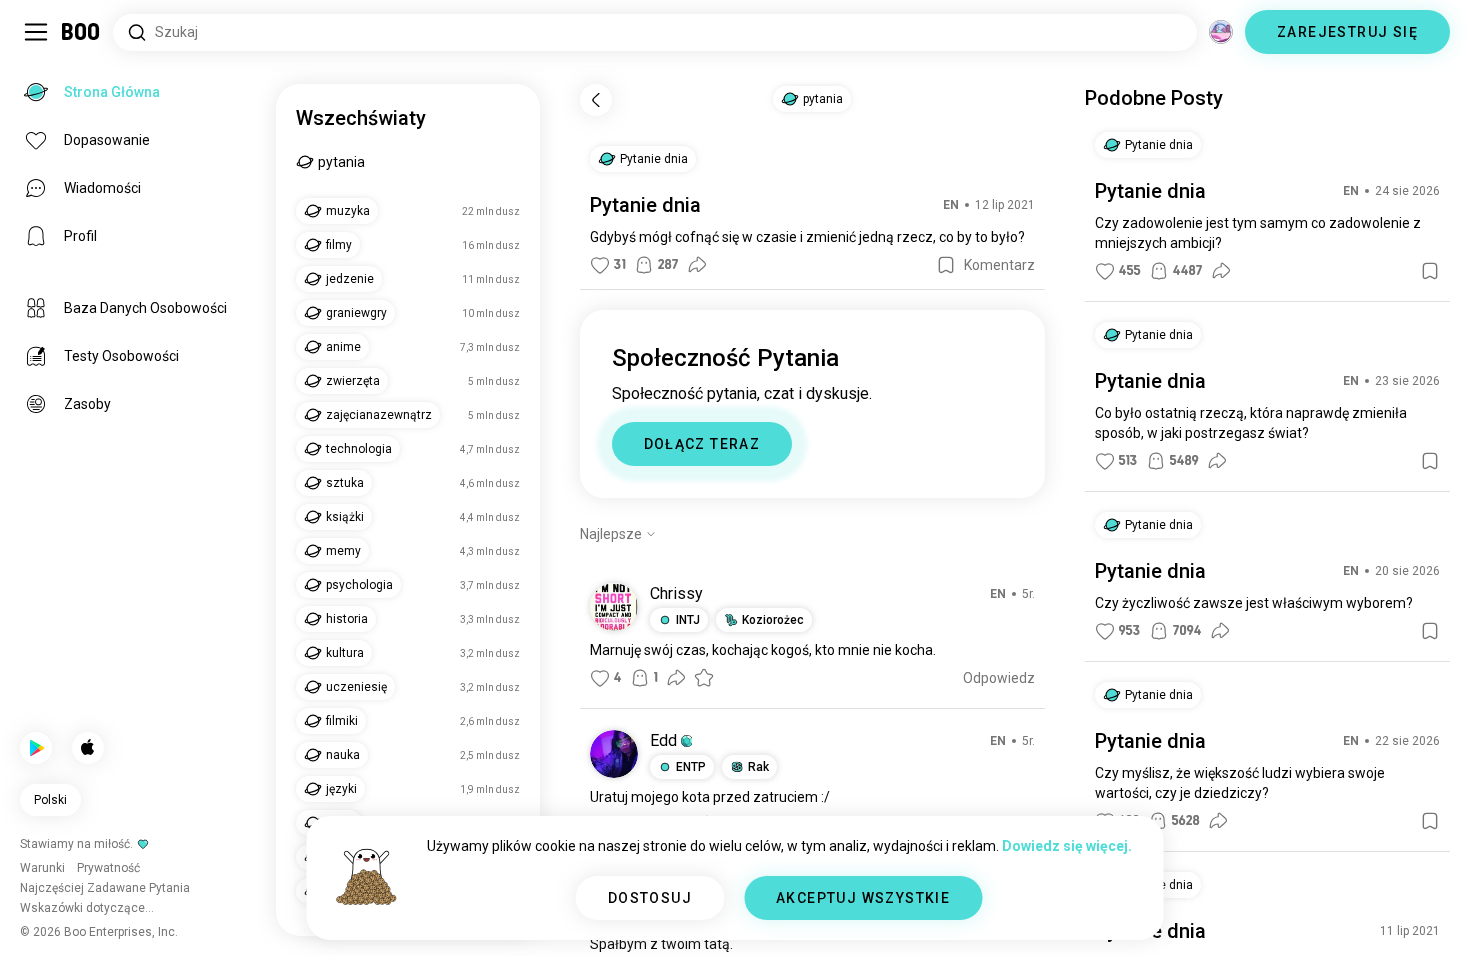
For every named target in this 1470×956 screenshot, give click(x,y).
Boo (81, 32)
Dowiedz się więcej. (1067, 846)
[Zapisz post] (946, 265)
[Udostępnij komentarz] (676, 678)
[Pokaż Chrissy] (614, 607)
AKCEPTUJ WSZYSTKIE (863, 898)
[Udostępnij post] (697, 265)
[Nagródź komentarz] (704, 678)
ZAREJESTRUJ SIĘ (1347, 32)
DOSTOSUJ (650, 898)
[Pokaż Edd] (614, 754)
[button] (687, 741)
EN (951, 205)
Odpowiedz (999, 678)
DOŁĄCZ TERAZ (702, 444)
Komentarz (999, 265)
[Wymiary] (1221, 32)
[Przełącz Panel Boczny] (36, 32)
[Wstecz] (596, 100)
